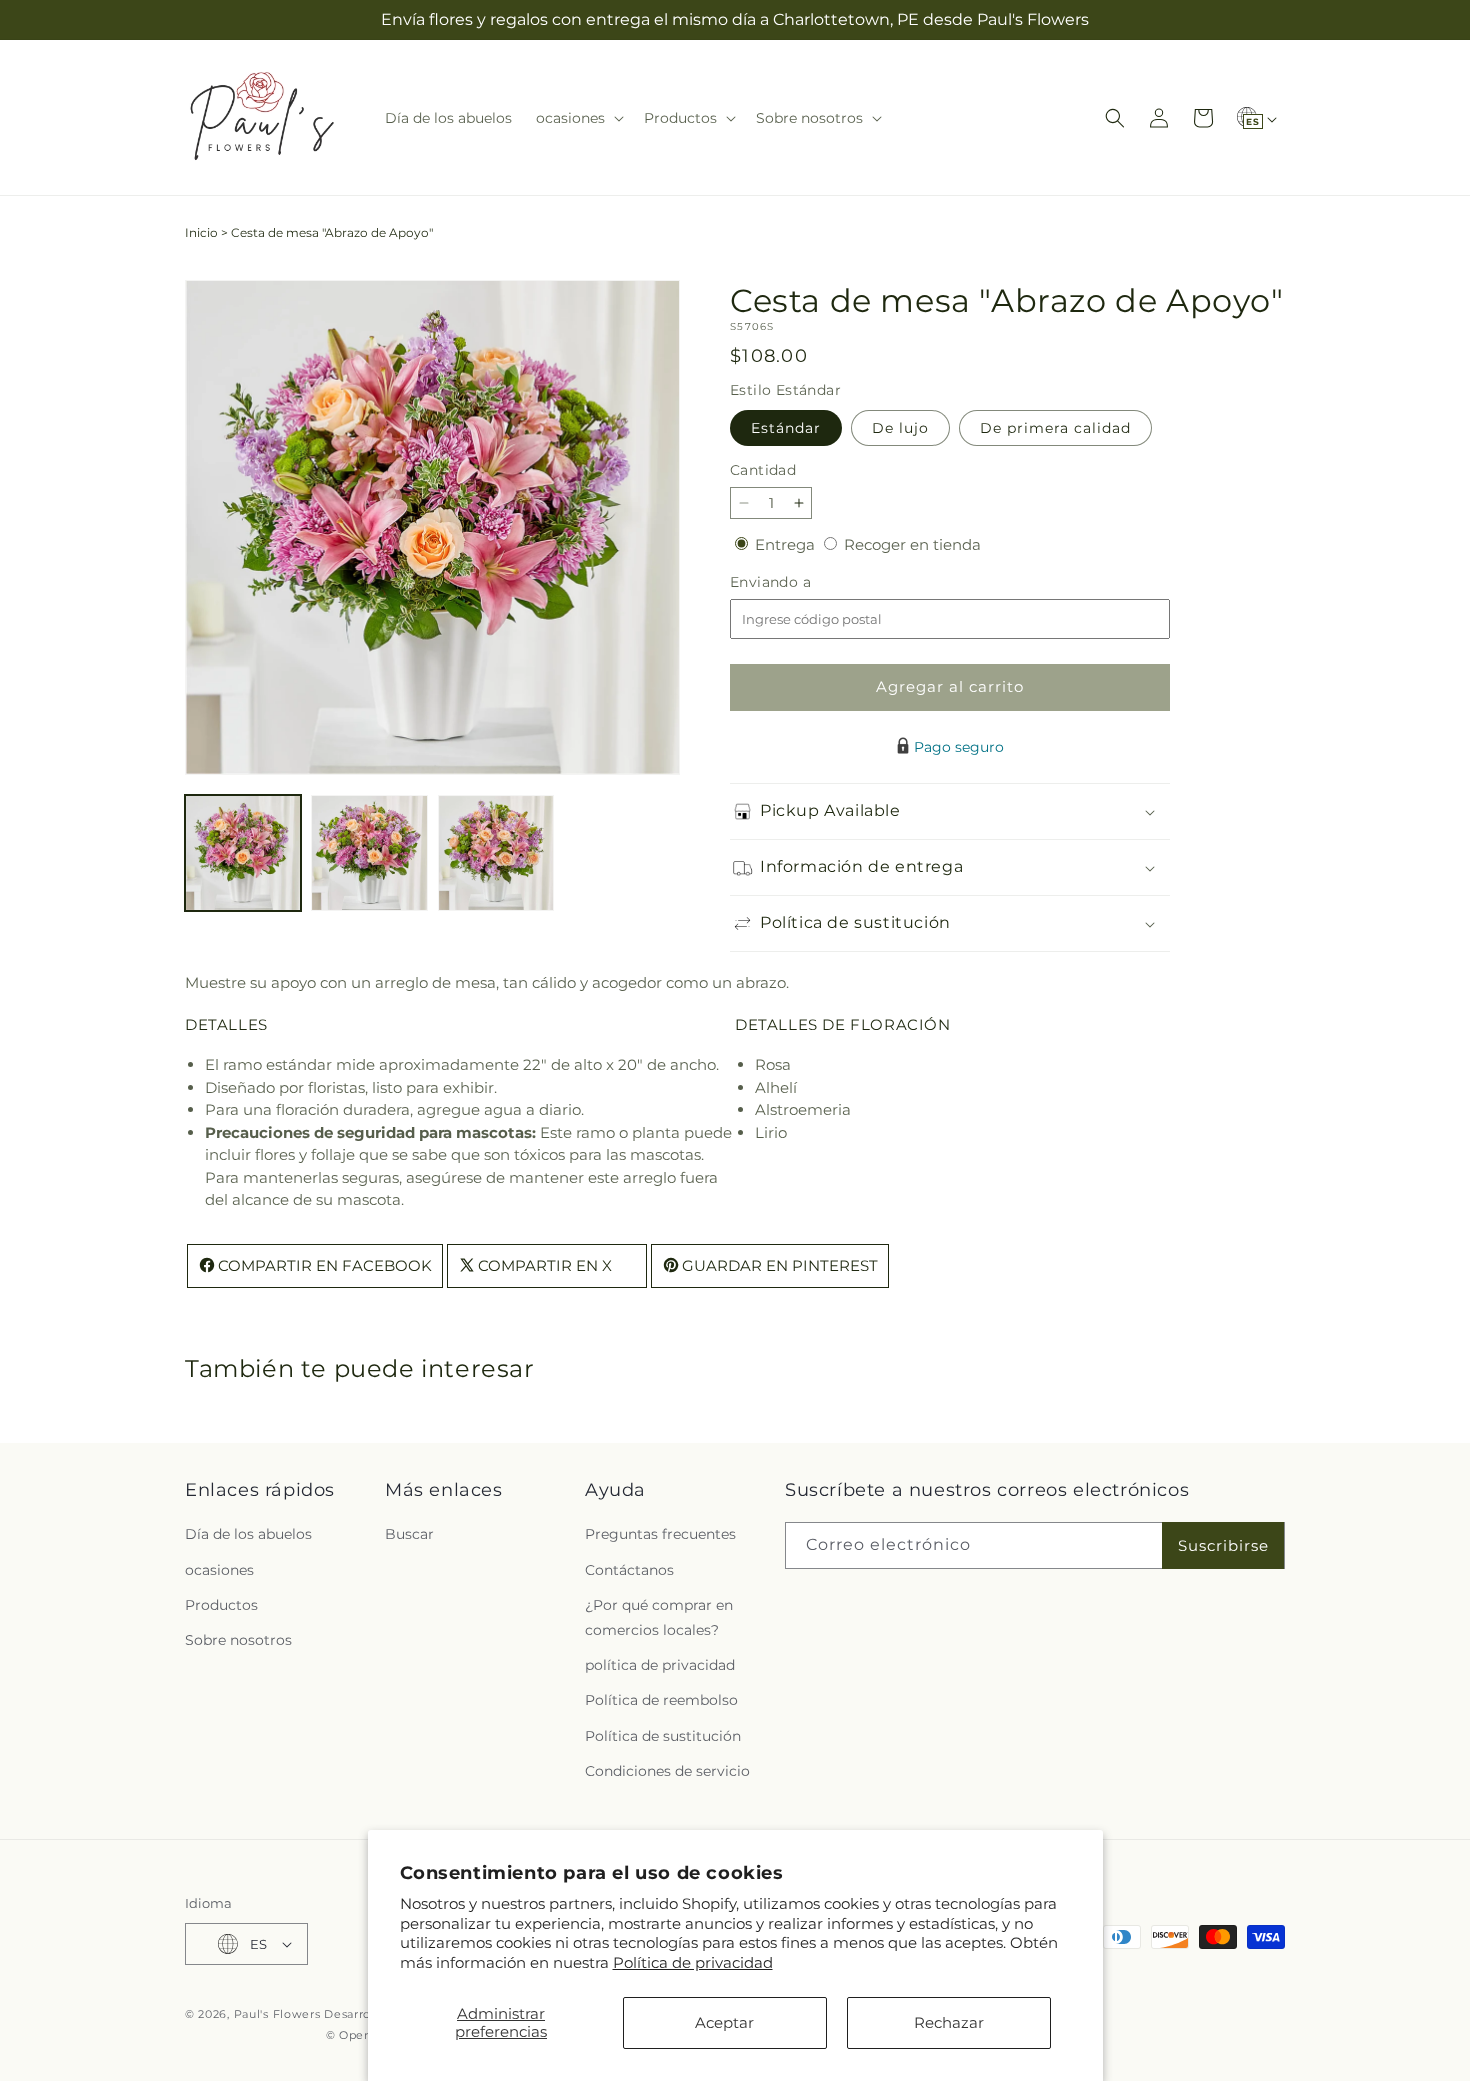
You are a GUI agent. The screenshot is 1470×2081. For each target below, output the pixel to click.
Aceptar (724, 2022)
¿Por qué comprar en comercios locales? (659, 1617)
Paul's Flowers (277, 2014)
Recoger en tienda (912, 544)
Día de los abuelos (248, 1534)
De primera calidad (1055, 428)
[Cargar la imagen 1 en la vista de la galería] (243, 853)
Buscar (409, 1534)
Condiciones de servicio (667, 1771)
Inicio (201, 232)
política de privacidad (660, 1665)
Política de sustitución (663, 1735)
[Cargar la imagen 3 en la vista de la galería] (496, 853)
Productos (221, 1605)
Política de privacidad (693, 1962)
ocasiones (219, 1569)
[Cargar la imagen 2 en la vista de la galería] (369, 853)
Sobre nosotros (238, 1640)
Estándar (786, 428)
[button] (578, 118)
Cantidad (763, 470)
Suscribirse (1223, 1545)
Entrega (787, 544)
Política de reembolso (661, 1700)
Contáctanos (629, 1569)
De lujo (900, 428)
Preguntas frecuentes (660, 1534)
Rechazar (949, 2022)
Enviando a (804, 582)
